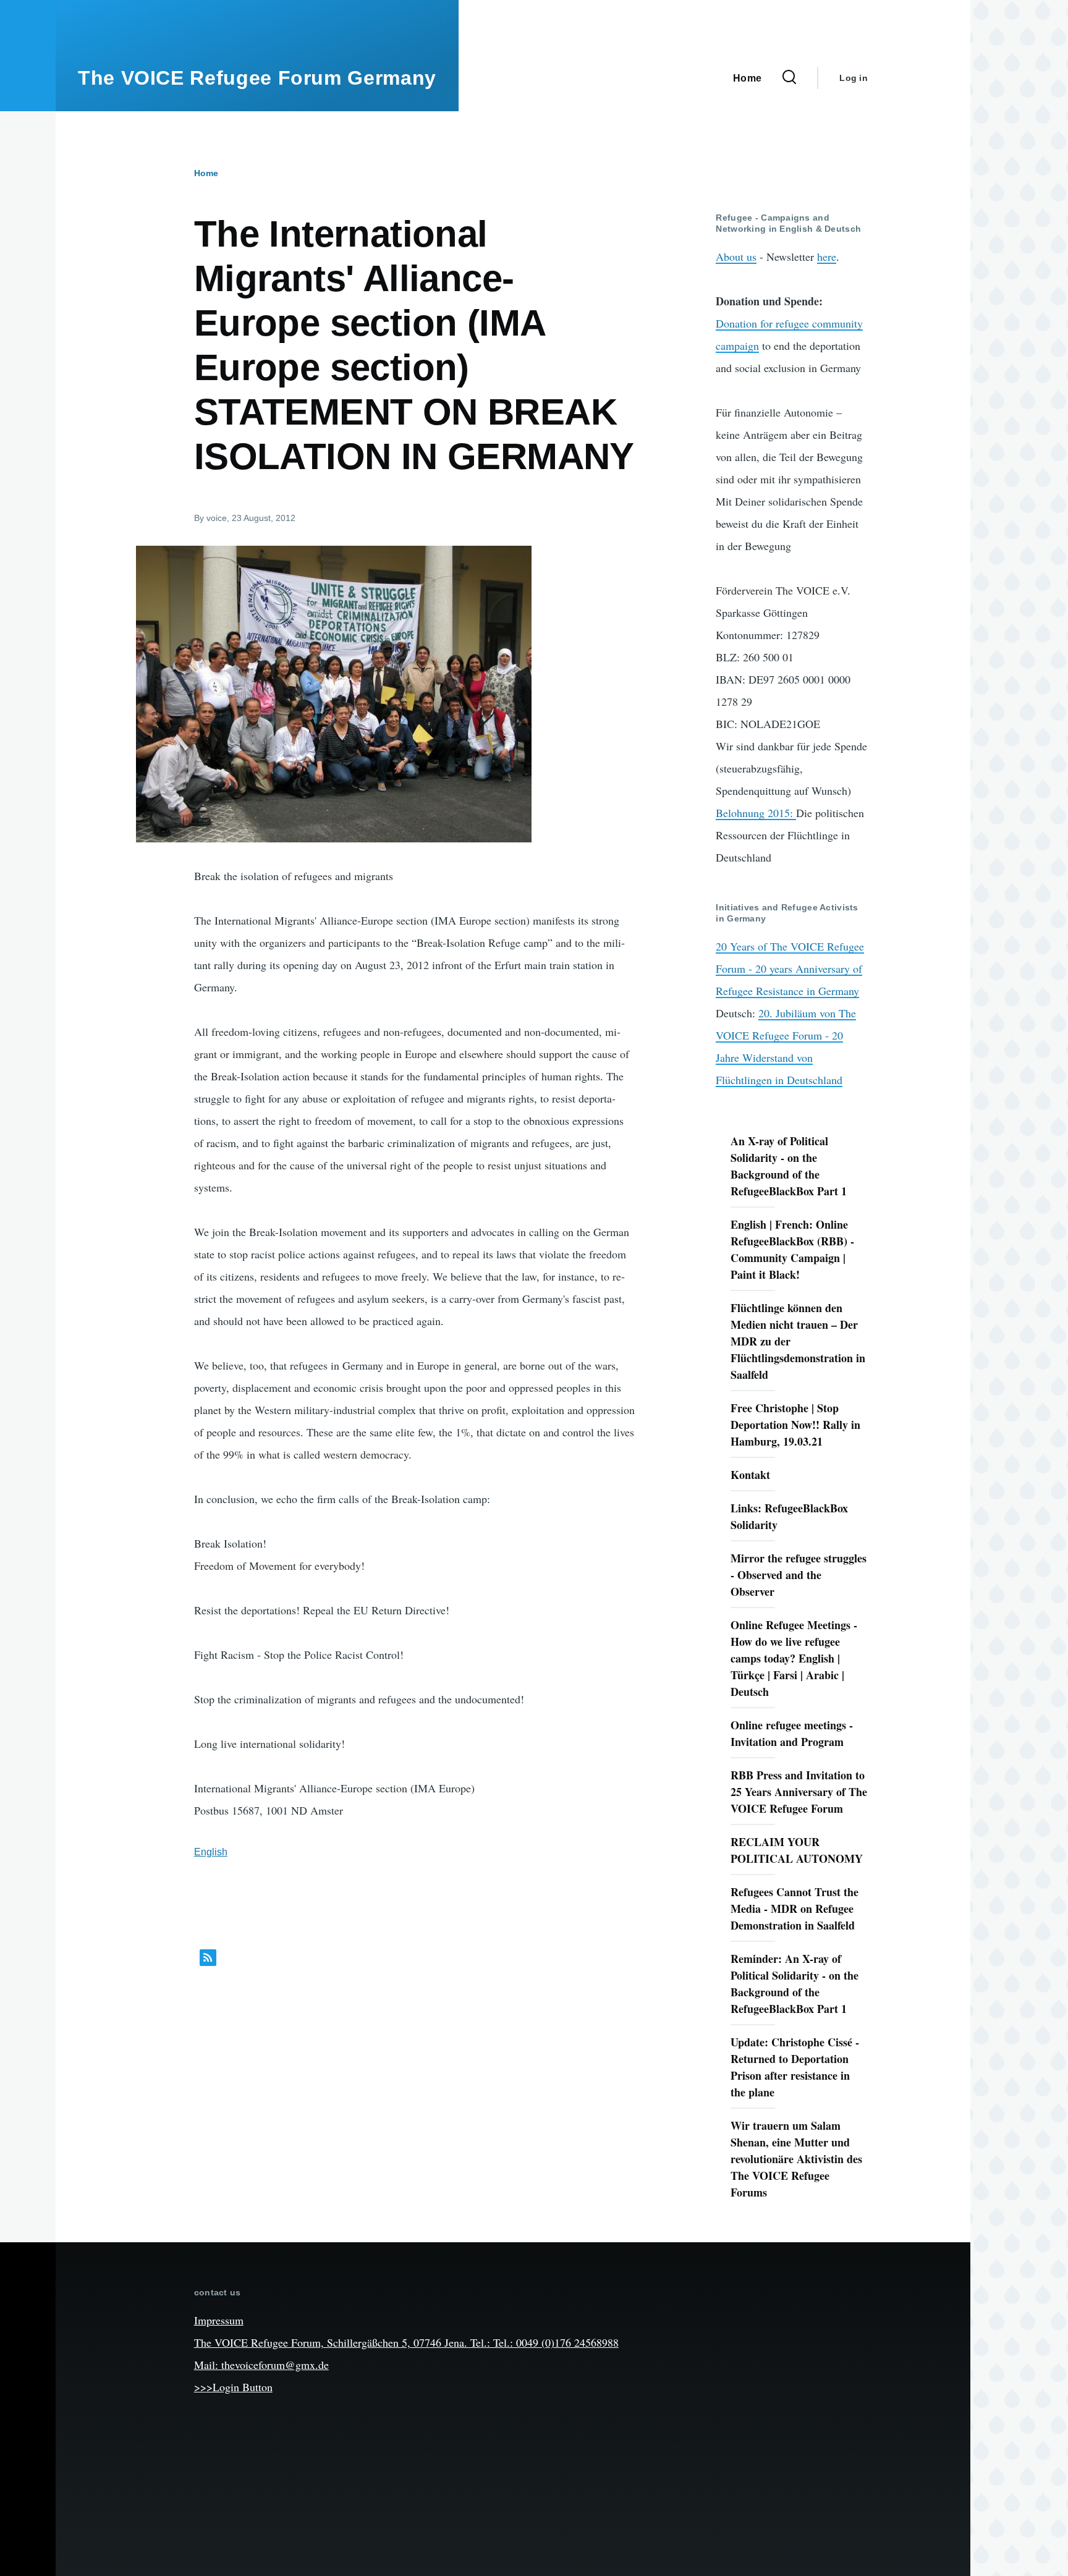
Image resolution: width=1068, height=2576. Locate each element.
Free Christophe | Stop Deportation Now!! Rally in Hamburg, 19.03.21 (795, 1425)
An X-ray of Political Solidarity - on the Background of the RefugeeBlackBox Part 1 (789, 1166)
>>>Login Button (233, 2387)
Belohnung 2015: (756, 813)
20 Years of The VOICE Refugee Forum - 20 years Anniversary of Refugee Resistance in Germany (790, 968)
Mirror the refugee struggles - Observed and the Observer (799, 1575)
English (211, 1852)
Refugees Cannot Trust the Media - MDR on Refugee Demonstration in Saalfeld (795, 1909)
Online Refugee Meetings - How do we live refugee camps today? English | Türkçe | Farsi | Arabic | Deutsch (794, 1658)
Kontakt (750, 1475)
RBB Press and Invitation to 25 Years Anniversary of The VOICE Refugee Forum (799, 1792)
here (827, 256)
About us (736, 256)
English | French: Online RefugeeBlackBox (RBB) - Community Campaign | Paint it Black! (792, 1249)
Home (206, 173)
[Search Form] (789, 78)
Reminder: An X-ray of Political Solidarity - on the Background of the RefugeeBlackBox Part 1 (795, 1984)
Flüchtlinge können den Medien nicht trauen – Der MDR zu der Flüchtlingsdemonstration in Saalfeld (798, 1341)
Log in (854, 78)
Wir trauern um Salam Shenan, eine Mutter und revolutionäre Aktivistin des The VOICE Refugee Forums (796, 2159)
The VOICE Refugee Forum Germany (257, 78)
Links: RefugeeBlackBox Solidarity (789, 1516)
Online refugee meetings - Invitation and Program (792, 1733)
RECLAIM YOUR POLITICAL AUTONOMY (797, 1850)
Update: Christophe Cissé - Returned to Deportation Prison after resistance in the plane (795, 2067)
